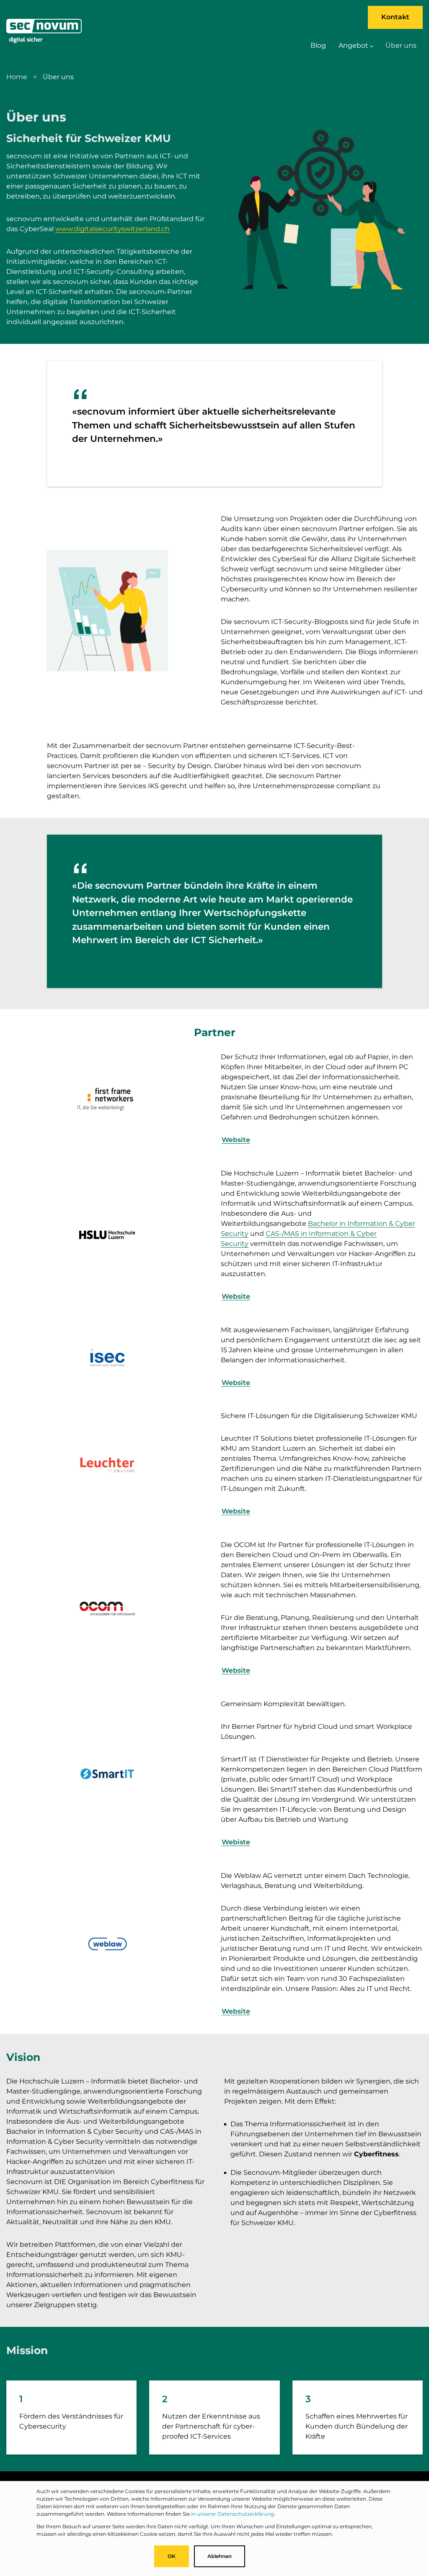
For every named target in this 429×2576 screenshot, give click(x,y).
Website (236, 1140)
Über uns (401, 45)
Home (17, 77)
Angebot (353, 45)
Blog (318, 45)
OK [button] (172, 2556)
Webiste (236, 1842)
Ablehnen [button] (220, 2556)
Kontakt (395, 17)
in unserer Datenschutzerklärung (233, 2514)
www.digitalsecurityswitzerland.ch (112, 229)
